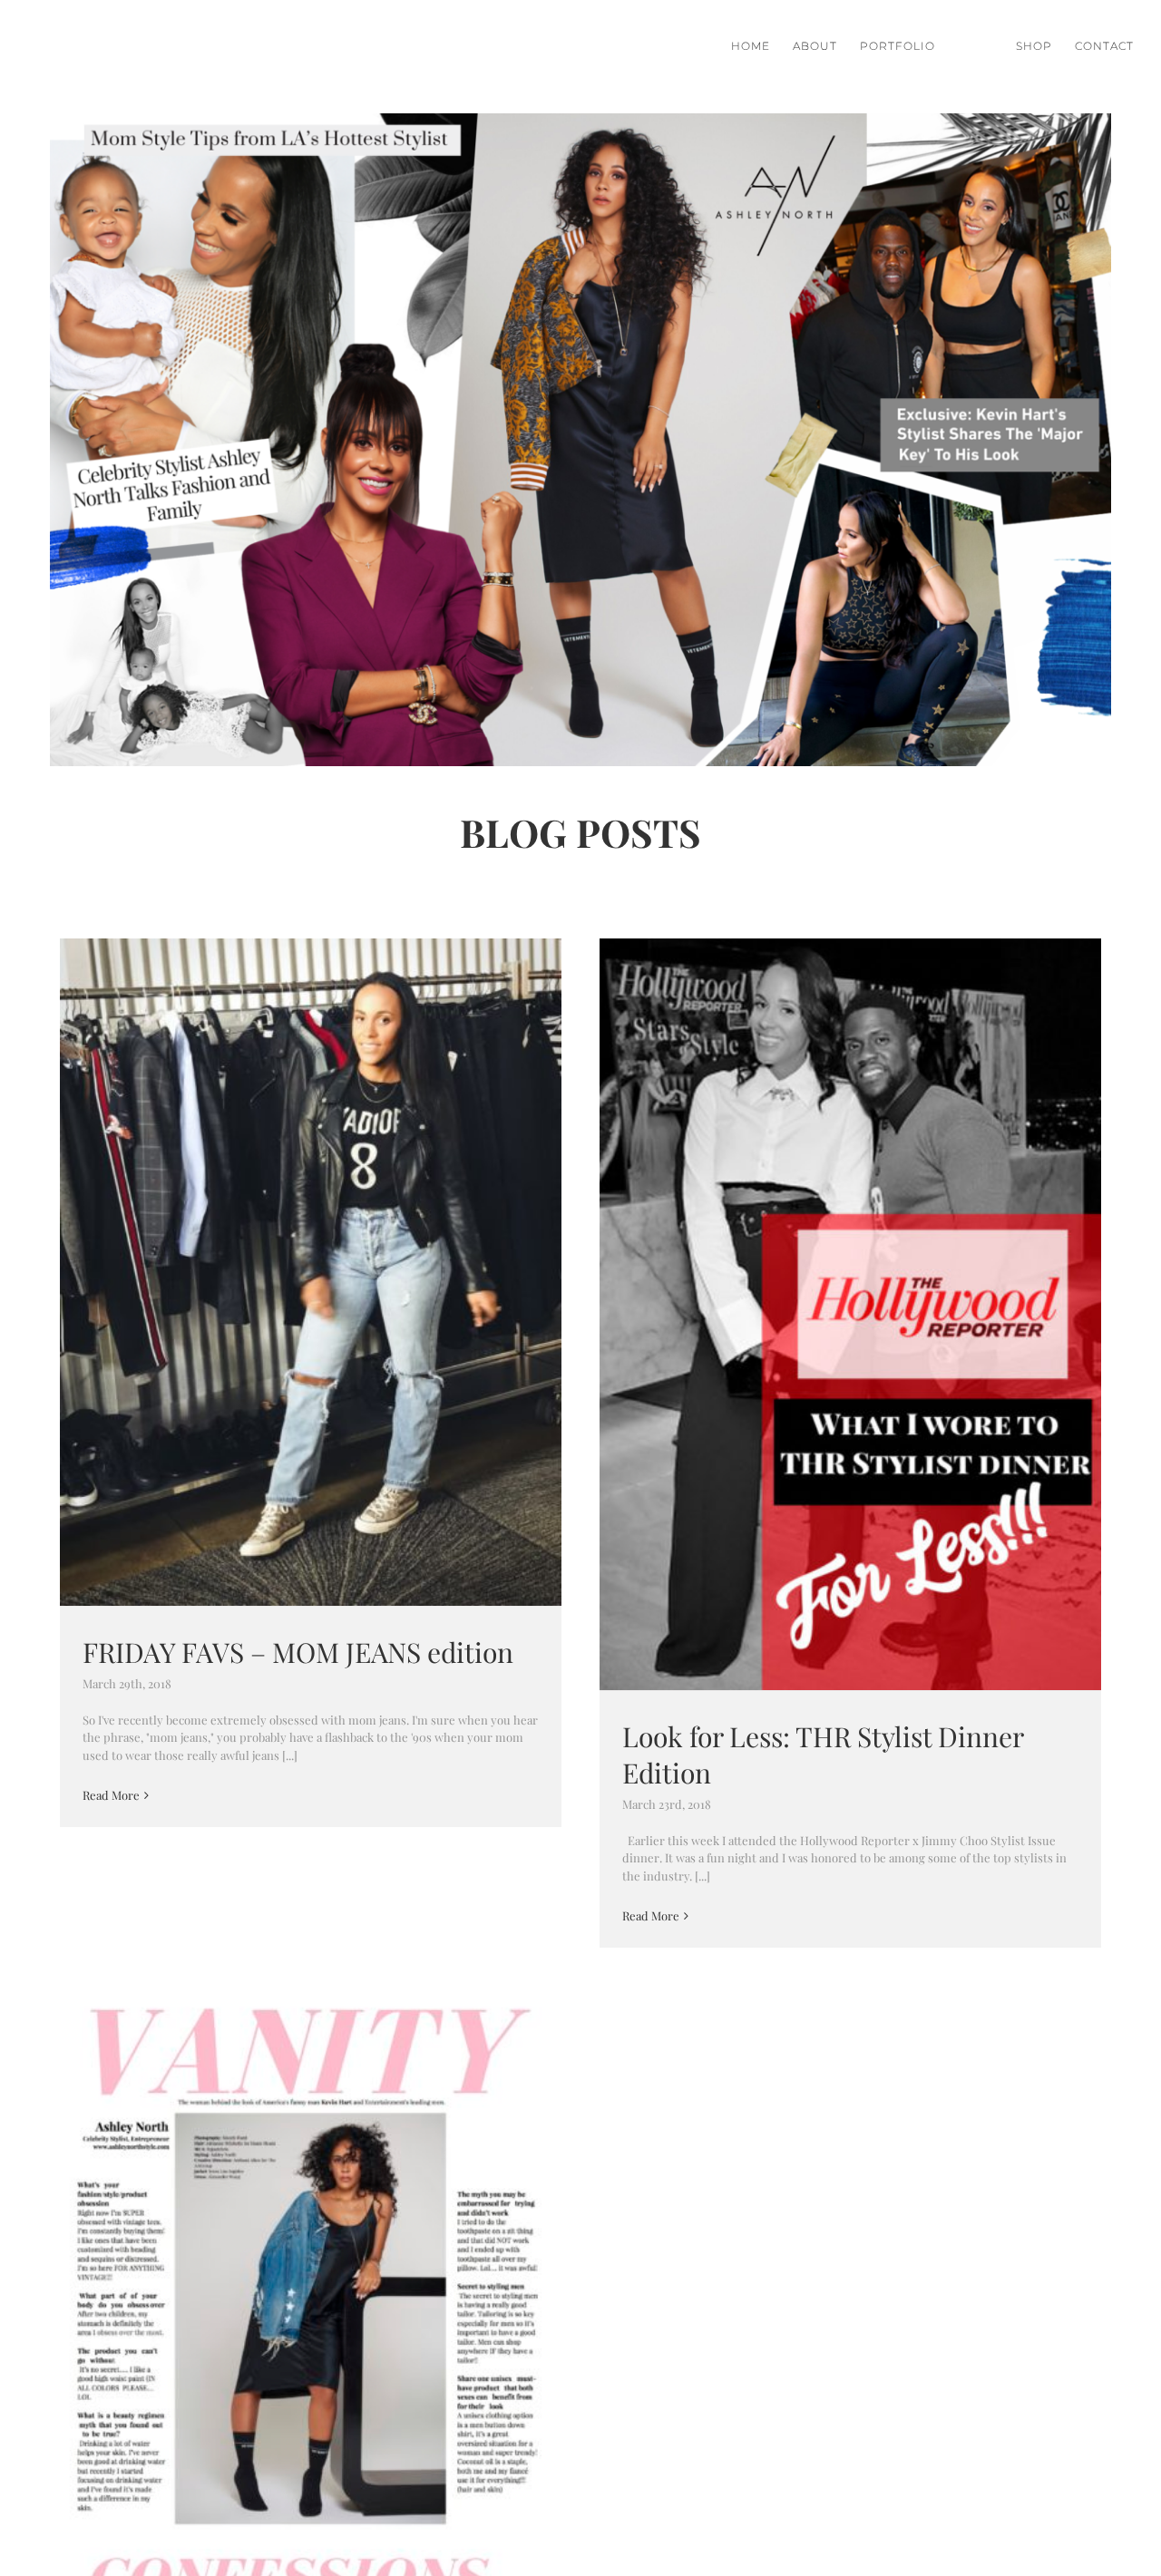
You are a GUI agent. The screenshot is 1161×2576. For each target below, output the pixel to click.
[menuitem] (762, 46)
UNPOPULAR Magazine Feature (311, 2312)
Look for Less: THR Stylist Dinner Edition (850, 1314)
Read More (111, 1795)
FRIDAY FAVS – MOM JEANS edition (311, 1273)
